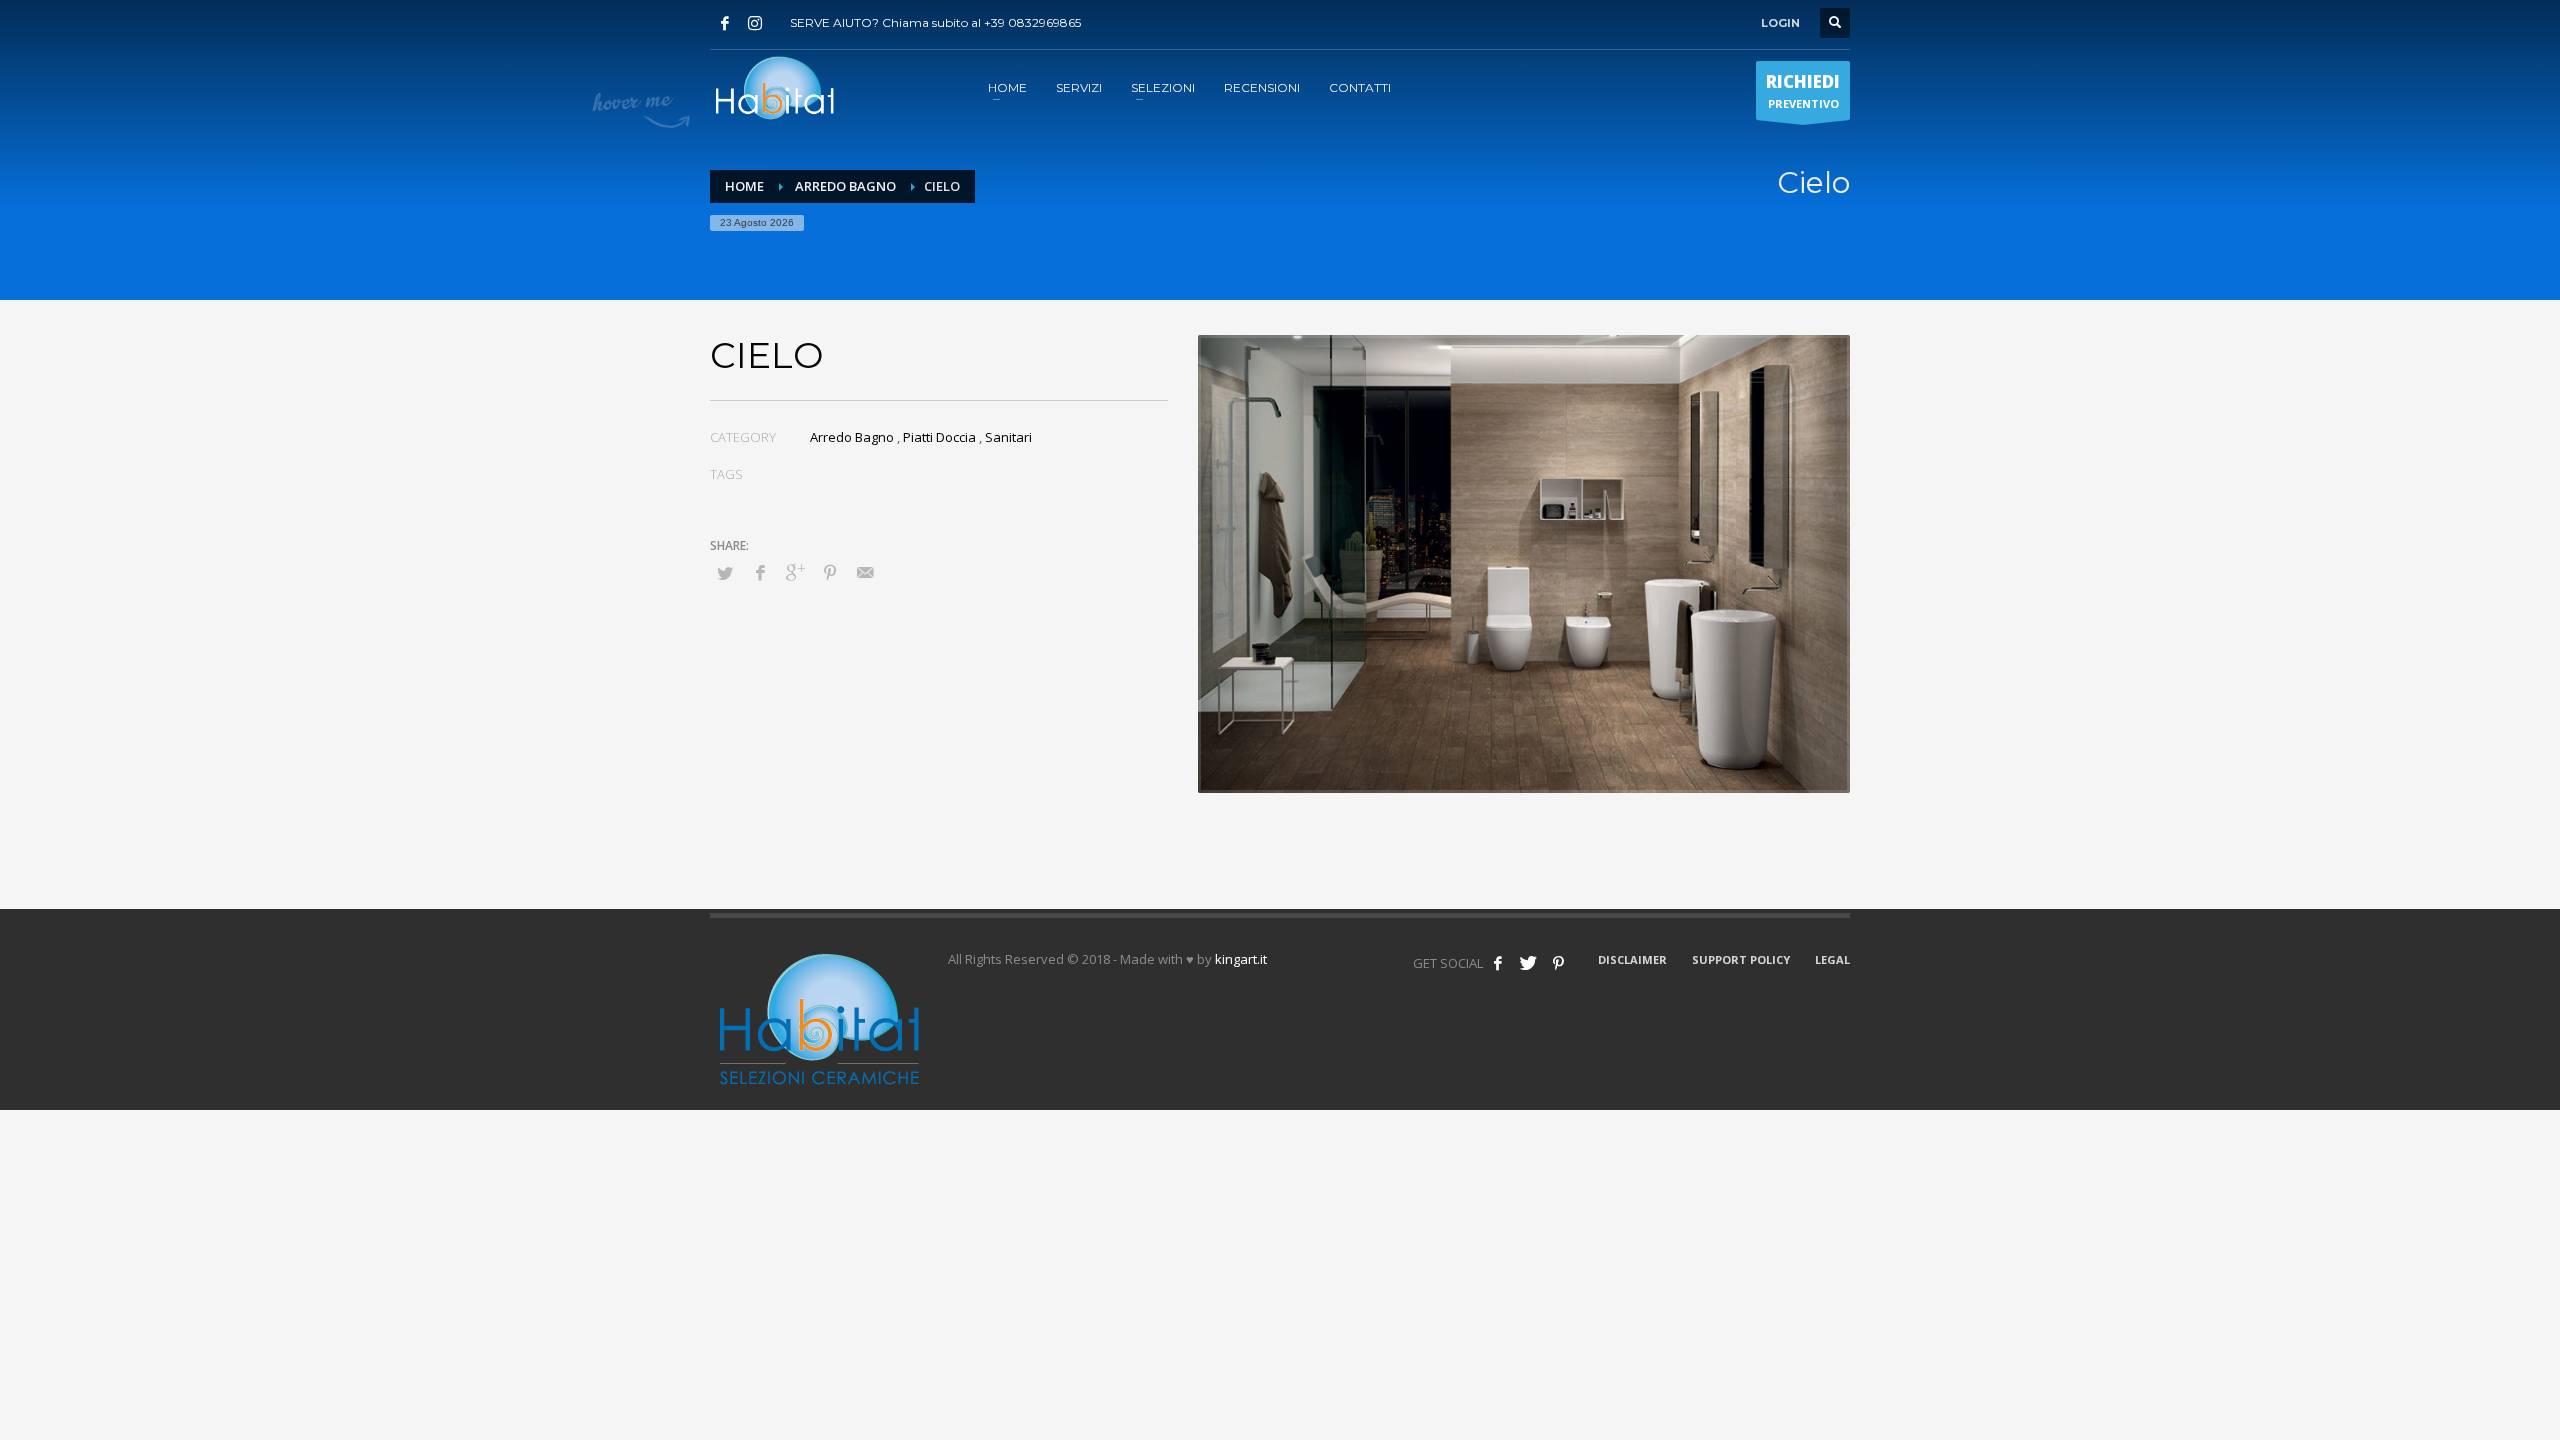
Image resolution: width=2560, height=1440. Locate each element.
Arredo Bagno (845, 186)
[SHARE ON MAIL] (865, 572)
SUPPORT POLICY (1741, 959)
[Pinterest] (1558, 963)
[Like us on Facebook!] (1498, 963)
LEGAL (1832, 959)
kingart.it (1241, 959)
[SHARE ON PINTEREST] (830, 572)
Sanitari (1008, 437)
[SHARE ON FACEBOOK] (760, 572)
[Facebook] (725, 23)
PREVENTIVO (1803, 90)
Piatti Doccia (939, 437)
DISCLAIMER (1632, 959)
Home (744, 186)
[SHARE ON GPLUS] (795, 572)
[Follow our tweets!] (1528, 963)
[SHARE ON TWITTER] (725, 573)
